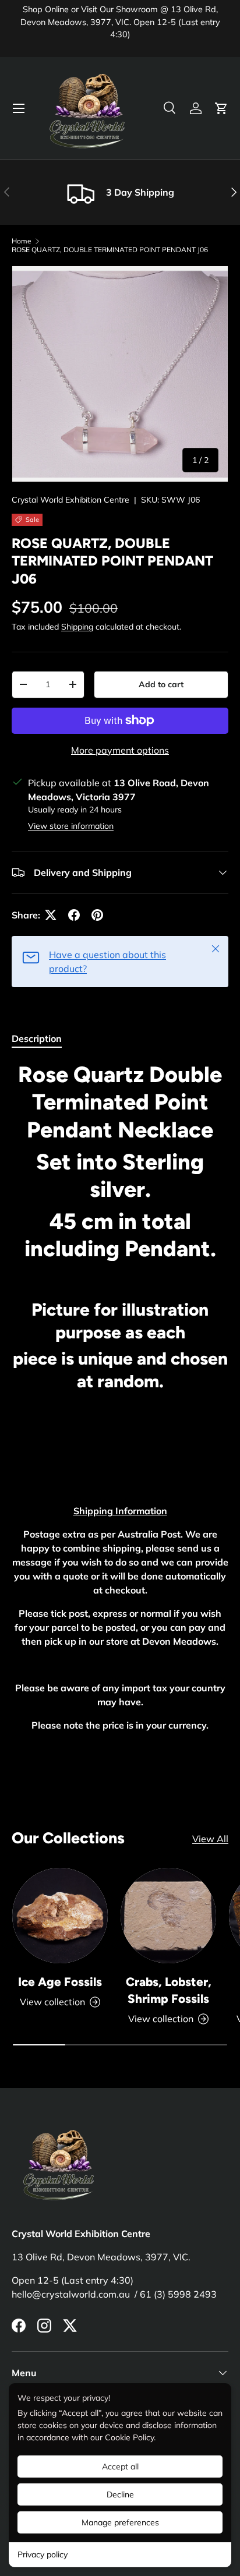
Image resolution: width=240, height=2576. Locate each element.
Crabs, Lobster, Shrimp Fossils (169, 1990)
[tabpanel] (120, 1396)
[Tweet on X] (51, 915)
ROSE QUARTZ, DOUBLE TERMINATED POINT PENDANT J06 (110, 250)
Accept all (120, 2467)
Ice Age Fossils (60, 1982)
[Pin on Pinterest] (97, 915)
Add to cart (161, 684)
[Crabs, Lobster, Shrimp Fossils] (168, 1916)
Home (22, 241)
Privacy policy (43, 2554)
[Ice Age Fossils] (60, 1916)
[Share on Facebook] (74, 915)
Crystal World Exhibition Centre (70, 500)
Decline (120, 2494)
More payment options (120, 750)
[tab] (37, 1038)
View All (210, 1839)
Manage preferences (120, 2522)
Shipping (77, 627)
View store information (71, 826)
